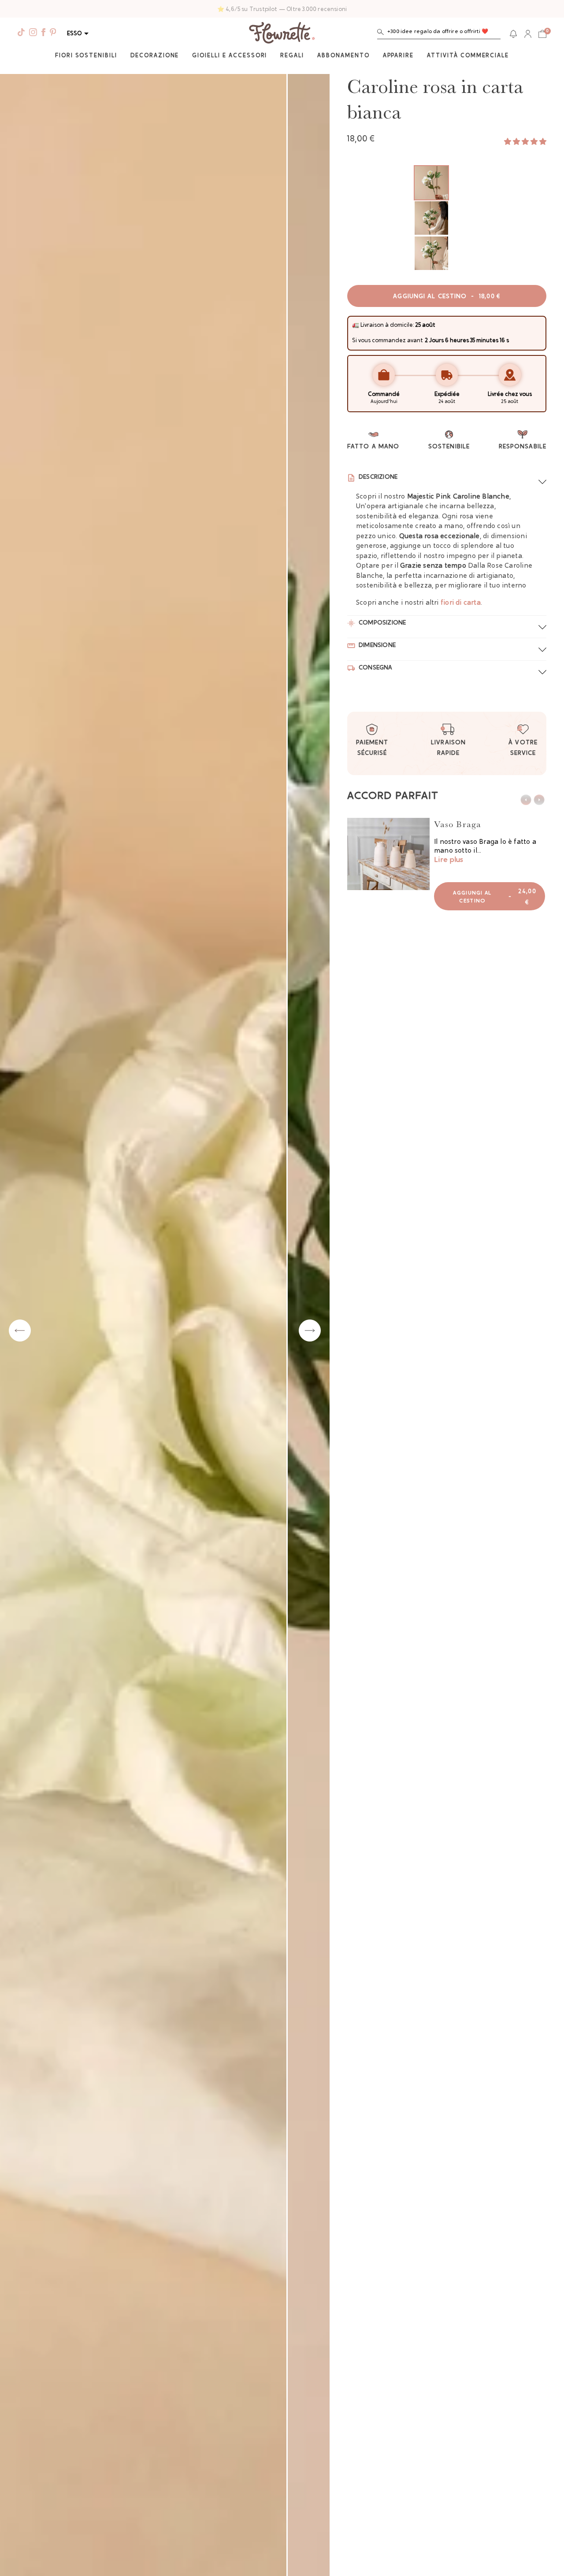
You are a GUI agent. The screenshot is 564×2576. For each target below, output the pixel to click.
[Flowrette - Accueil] (282, 34)
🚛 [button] (356, 325)
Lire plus (449, 860)
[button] (439, 34)
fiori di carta (461, 603)
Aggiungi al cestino (447, 297)
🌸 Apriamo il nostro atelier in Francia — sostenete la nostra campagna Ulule (282, 9)
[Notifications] (513, 34)
